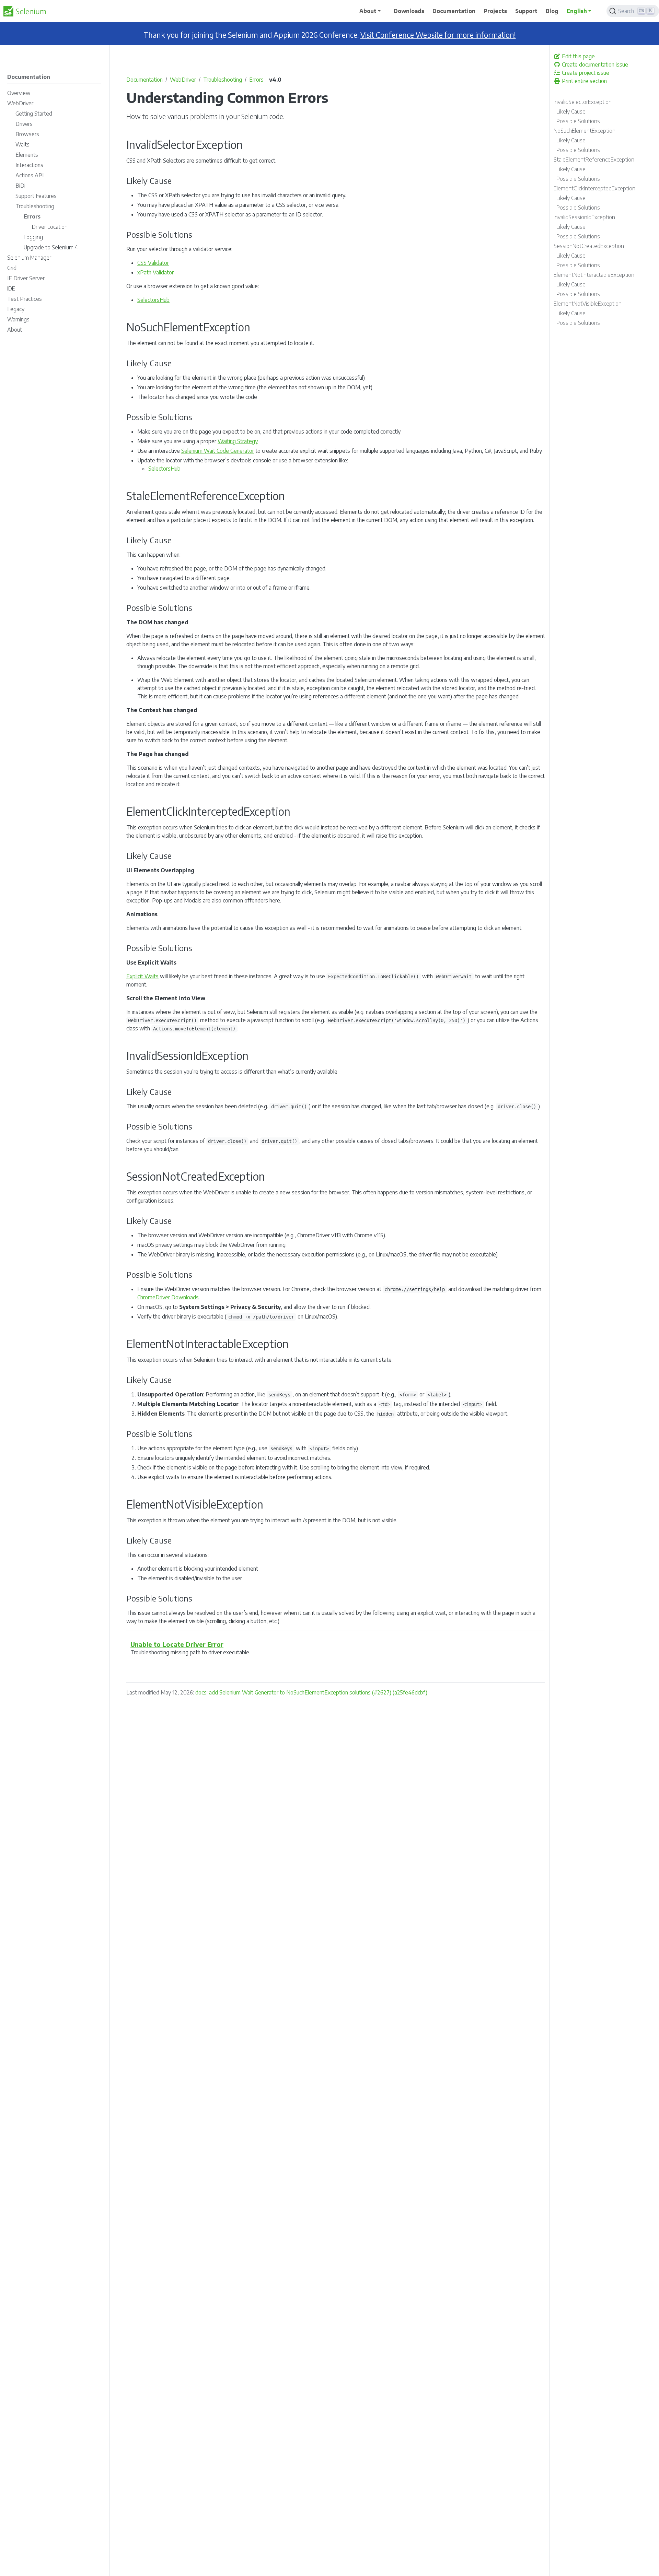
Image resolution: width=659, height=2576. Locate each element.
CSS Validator (153, 263)
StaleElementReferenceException (594, 159)
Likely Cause (571, 111)
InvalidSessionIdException (584, 217)
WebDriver (183, 80)
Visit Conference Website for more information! (438, 35)
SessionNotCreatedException (589, 246)
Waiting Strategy (238, 441)
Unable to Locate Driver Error (177, 1644)
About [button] (368, 11)
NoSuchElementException (585, 131)
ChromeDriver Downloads (168, 1297)
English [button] (577, 11)
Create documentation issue (594, 64)
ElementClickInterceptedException (594, 188)
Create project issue (585, 73)
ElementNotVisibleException (588, 304)
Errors (256, 80)
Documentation (144, 80)
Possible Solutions (578, 121)
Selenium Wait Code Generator (218, 451)
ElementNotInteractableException (594, 275)
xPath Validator (155, 272)
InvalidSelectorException (583, 102)
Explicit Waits (142, 976)
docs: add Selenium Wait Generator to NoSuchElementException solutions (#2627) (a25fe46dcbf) (311, 1692)
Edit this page (578, 56)
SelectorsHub (153, 300)
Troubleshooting (223, 80)
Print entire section (584, 81)
